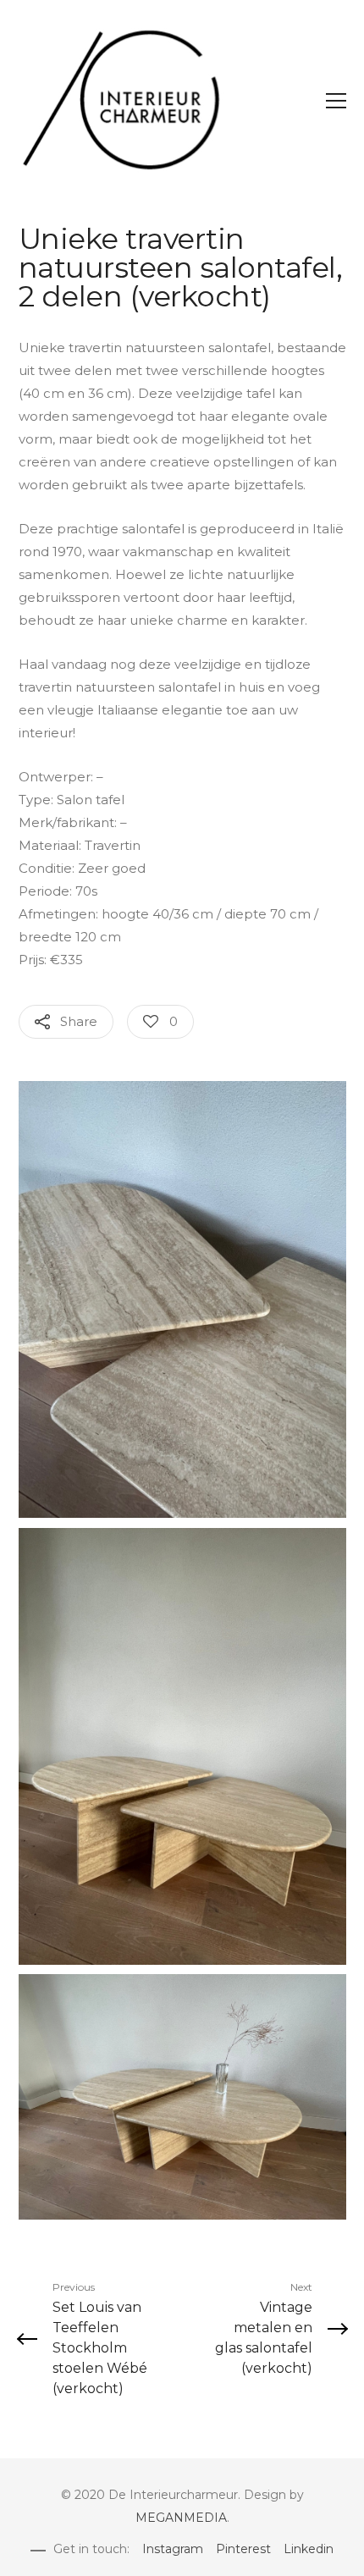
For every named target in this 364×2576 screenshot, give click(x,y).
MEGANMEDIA (181, 2518)
